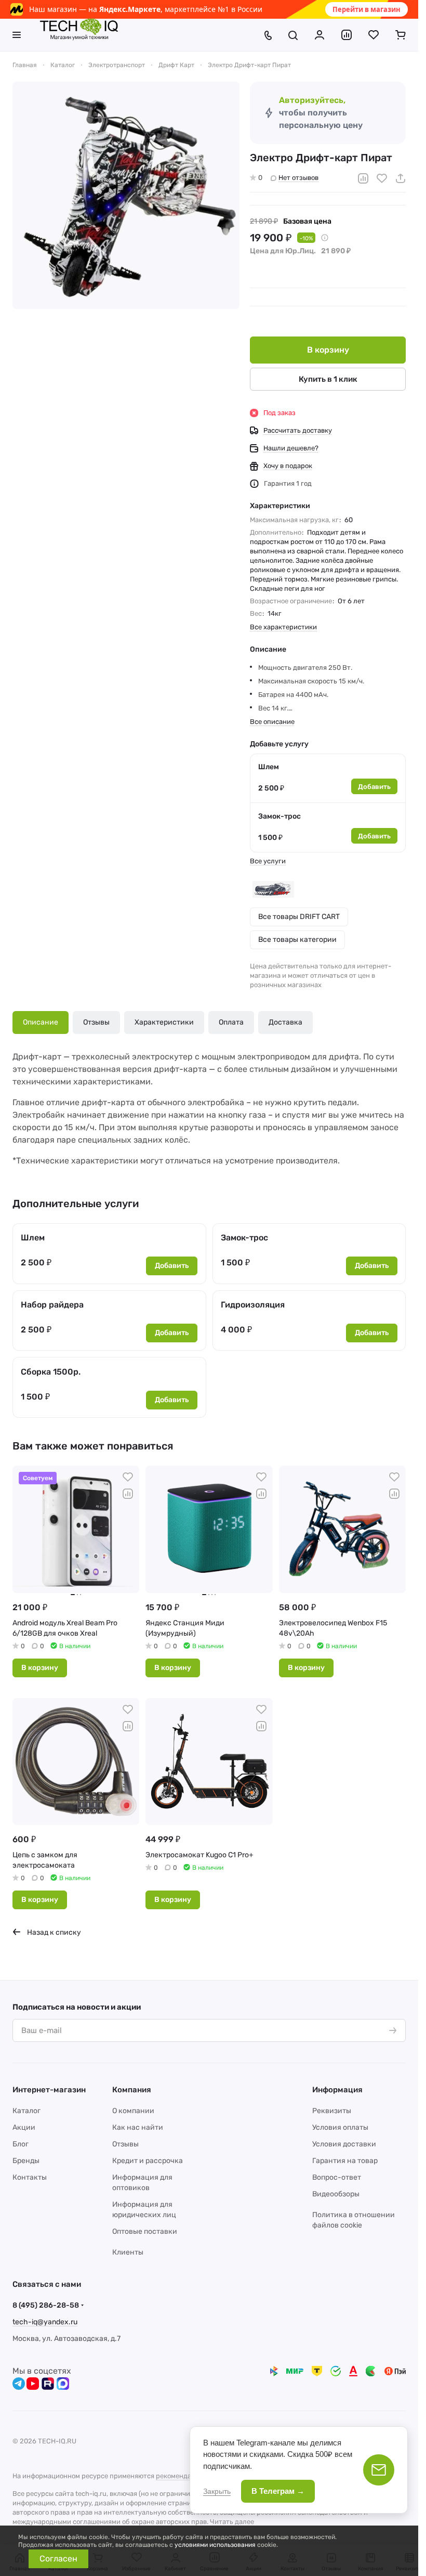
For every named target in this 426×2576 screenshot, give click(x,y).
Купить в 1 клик (328, 379)
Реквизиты (332, 2111)
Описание (41, 1022)
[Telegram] (19, 2384)
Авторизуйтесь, (312, 100)
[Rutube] (48, 2384)
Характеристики (164, 1022)
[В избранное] (382, 178)
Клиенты (128, 2252)
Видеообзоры (336, 2194)
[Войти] (319, 35)
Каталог (26, 2111)
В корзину (328, 350)
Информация (337, 2090)
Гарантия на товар (345, 2161)
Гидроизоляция (253, 1305)
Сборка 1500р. (51, 1372)
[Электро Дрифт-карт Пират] (126, 195)
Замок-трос (279, 816)
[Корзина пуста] (401, 35)
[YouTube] (33, 2384)
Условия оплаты (340, 2127)
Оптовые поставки (145, 2231)
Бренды (26, 2161)
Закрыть (217, 2491)
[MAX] (63, 2384)
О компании (133, 2111)
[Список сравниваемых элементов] (347, 35)
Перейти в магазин (367, 9)
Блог (21, 2144)
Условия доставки (344, 2144)
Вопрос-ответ (337, 2177)
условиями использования (215, 2545)
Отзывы (96, 1022)
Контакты (30, 2177)
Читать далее (232, 2522)
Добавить (374, 787)
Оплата (231, 1022)
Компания (132, 2090)
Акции (24, 2127)
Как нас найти (138, 2127)
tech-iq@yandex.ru (45, 2322)
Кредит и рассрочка (148, 2161)
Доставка (285, 1022)
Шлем (269, 767)
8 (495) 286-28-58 (46, 2305)
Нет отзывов (298, 178)
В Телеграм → (278, 2491)
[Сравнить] (363, 178)
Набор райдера (52, 1305)
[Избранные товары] (374, 35)
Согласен (58, 2559)
